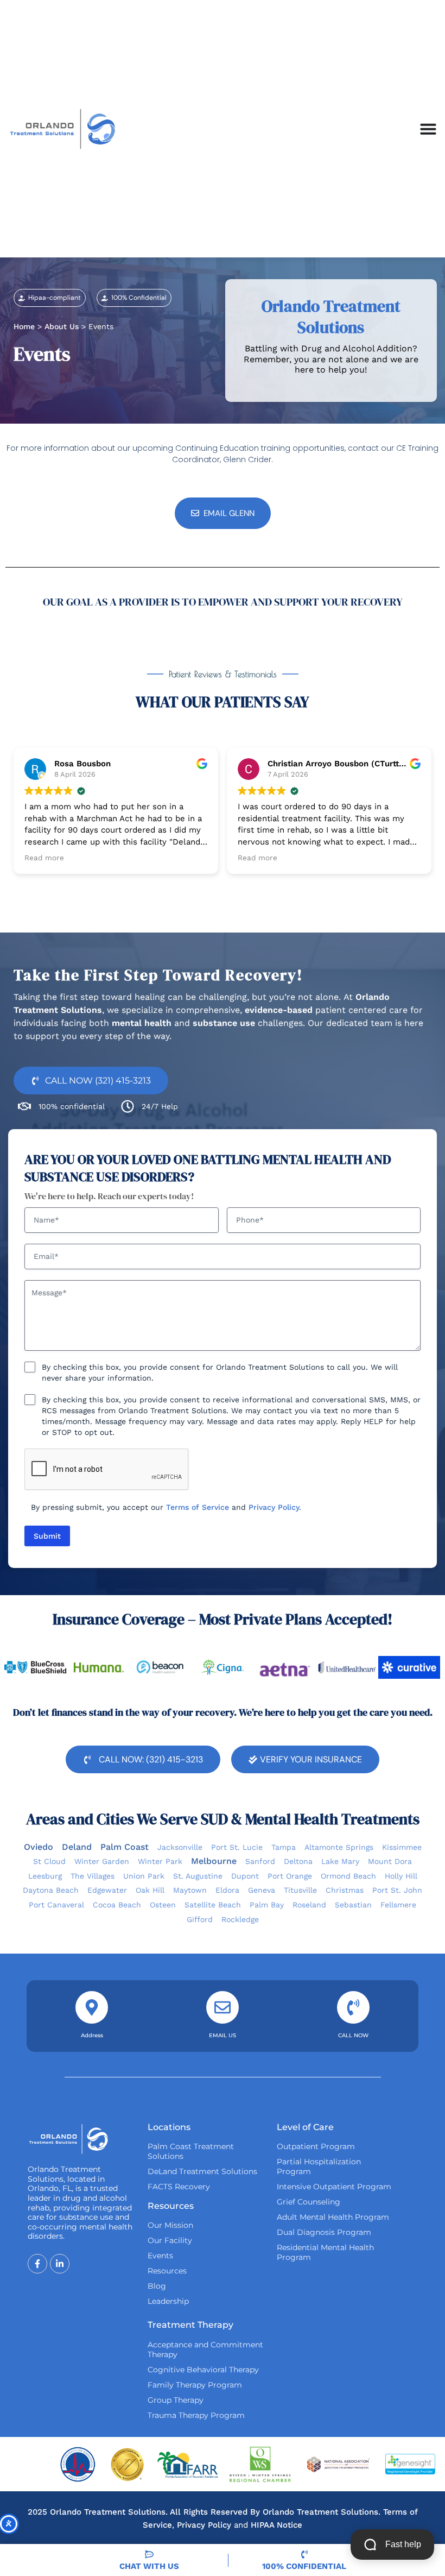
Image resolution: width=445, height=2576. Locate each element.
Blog (157, 2286)
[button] (50, 298)
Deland (77, 1847)
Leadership (168, 2301)
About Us (62, 326)
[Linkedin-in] (60, 2264)
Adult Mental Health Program (333, 2217)
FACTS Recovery (179, 2187)
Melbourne (214, 1861)
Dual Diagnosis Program (324, 2232)
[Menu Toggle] (428, 129)
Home (24, 326)
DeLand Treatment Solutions (202, 2171)
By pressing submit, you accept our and (166, 1507)
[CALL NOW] (353, 2007)
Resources (167, 2271)
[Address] (92, 2007)
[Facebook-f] (37, 2264)
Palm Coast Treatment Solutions (191, 2151)
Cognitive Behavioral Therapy (203, 2370)
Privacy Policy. (275, 1507)
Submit (47, 1536)
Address (92, 2035)
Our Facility (170, 2240)
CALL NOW (353, 2035)
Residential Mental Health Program (325, 2252)
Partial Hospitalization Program (319, 2166)
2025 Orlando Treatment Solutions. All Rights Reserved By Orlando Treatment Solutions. (205, 2512)
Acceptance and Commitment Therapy (205, 2350)
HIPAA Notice (276, 2525)
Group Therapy (176, 2400)
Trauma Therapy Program (196, 2415)
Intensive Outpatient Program (334, 2187)
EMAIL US (223, 2035)
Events (160, 2256)
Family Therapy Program (195, 2385)
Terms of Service (198, 1507)
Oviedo (39, 1847)
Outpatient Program (316, 2146)
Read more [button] (44, 858)
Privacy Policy (204, 2525)
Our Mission (170, 2225)
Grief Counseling (309, 2202)
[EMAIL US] (223, 2007)
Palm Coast (125, 1847)
